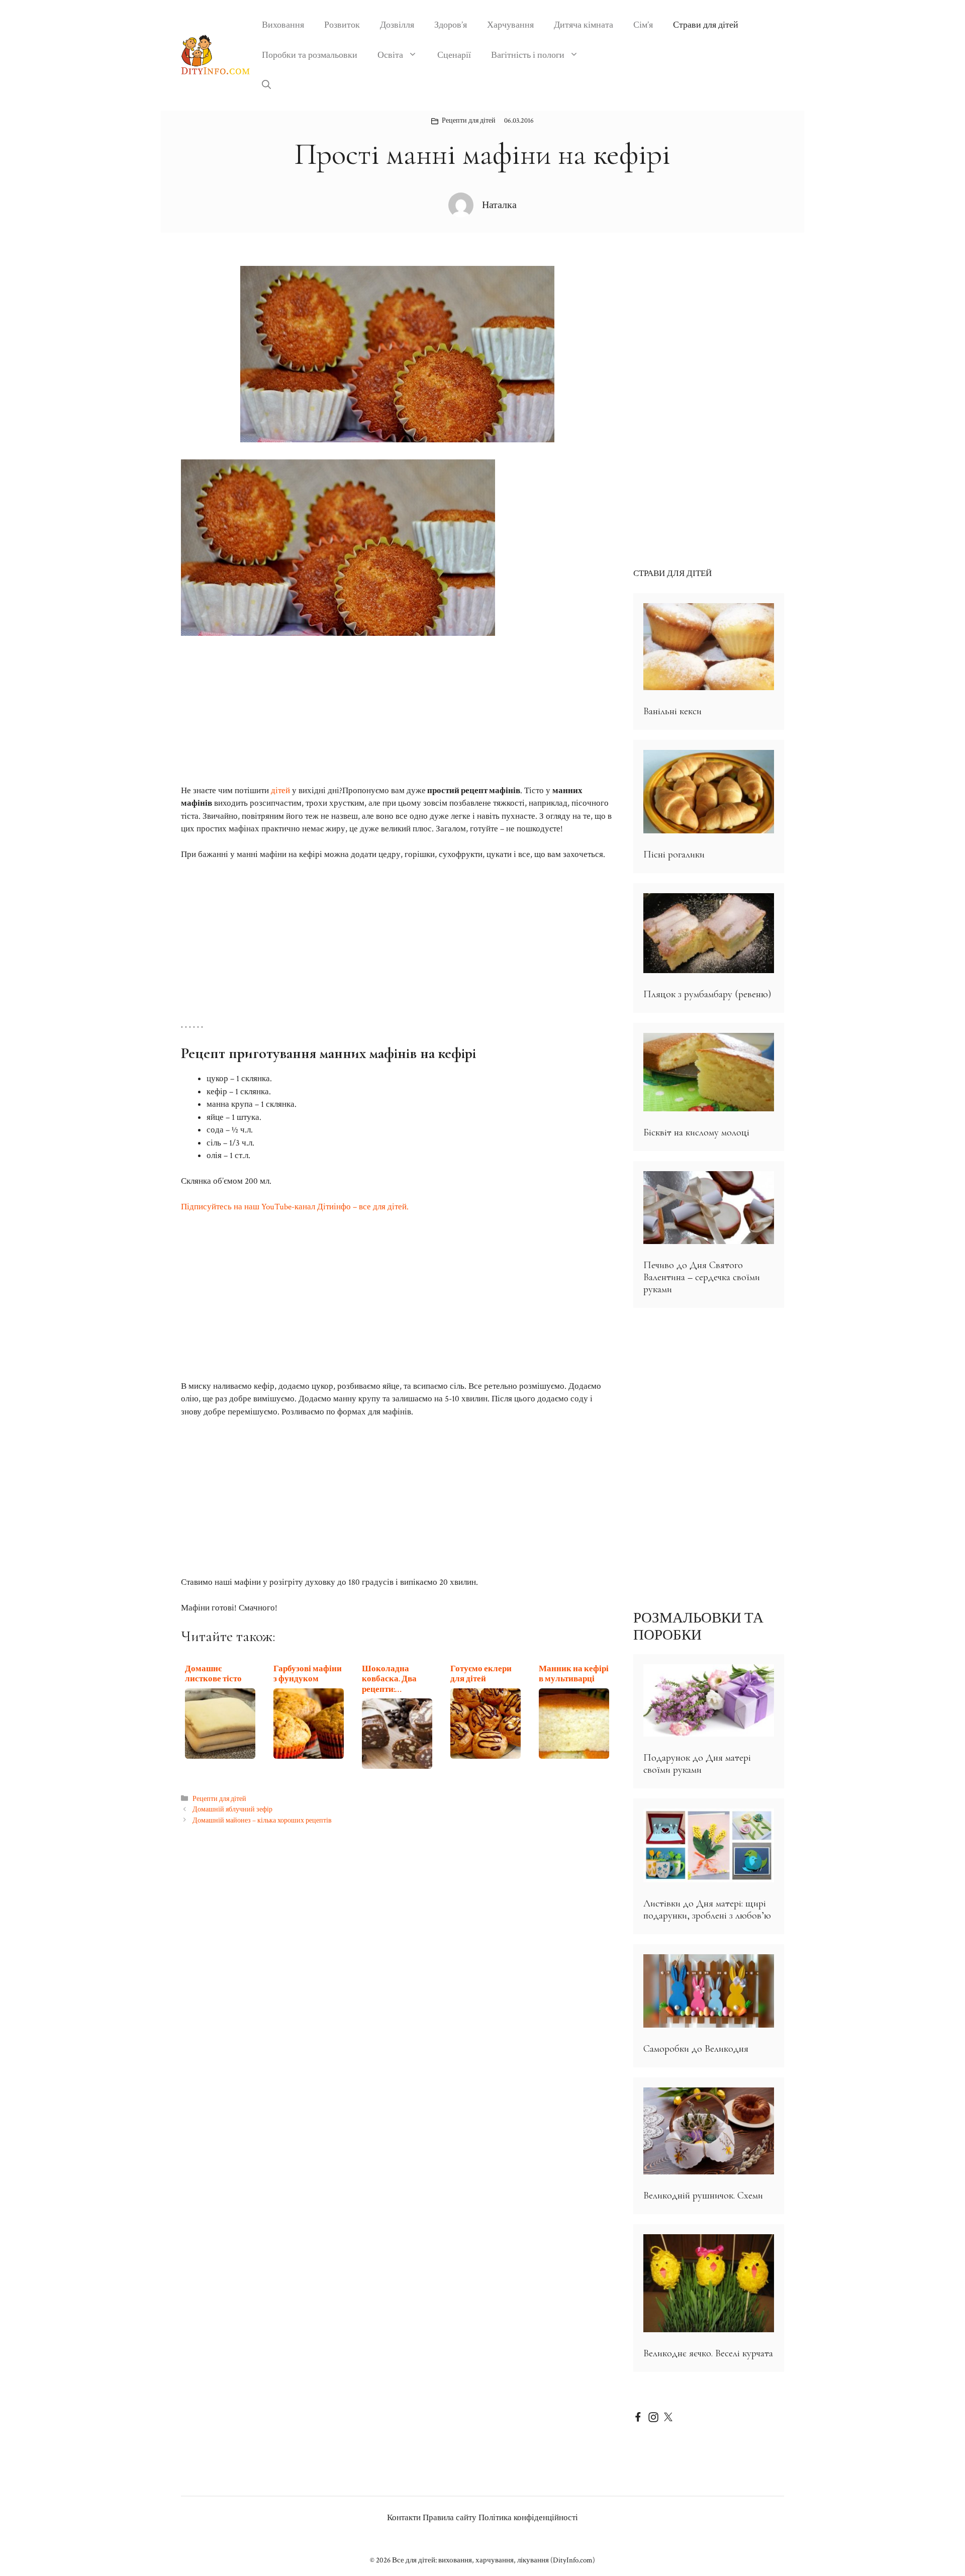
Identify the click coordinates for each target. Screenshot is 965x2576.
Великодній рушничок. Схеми (703, 2196)
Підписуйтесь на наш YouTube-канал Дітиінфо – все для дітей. (295, 1207)
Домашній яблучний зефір (232, 1809)
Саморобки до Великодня (696, 2049)
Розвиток (342, 25)
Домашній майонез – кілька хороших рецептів (262, 1820)
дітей (280, 791)
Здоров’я (451, 25)
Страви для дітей (706, 25)
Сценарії (454, 55)
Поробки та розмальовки (310, 55)
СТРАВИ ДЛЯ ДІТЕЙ (672, 574)
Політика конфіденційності (528, 2518)
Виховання (283, 25)
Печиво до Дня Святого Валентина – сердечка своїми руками (702, 1277)
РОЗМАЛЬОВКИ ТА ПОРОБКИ (698, 1627)
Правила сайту (450, 2518)
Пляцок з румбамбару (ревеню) (707, 994)
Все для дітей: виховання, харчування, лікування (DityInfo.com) (494, 2560)
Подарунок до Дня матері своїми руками (697, 1764)
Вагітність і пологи (528, 55)
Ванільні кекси (672, 711)
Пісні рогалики (674, 854)
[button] (266, 85)
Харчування (510, 25)
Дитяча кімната (584, 25)
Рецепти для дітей (469, 121)
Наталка (499, 205)
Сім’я (643, 25)
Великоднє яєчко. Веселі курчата (708, 2353)
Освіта (390, 55)
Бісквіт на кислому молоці (696, 1132)
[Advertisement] (397, 710)
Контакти (404, 2518)
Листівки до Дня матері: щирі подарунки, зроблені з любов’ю (707, 1910)
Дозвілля (397, 25)
